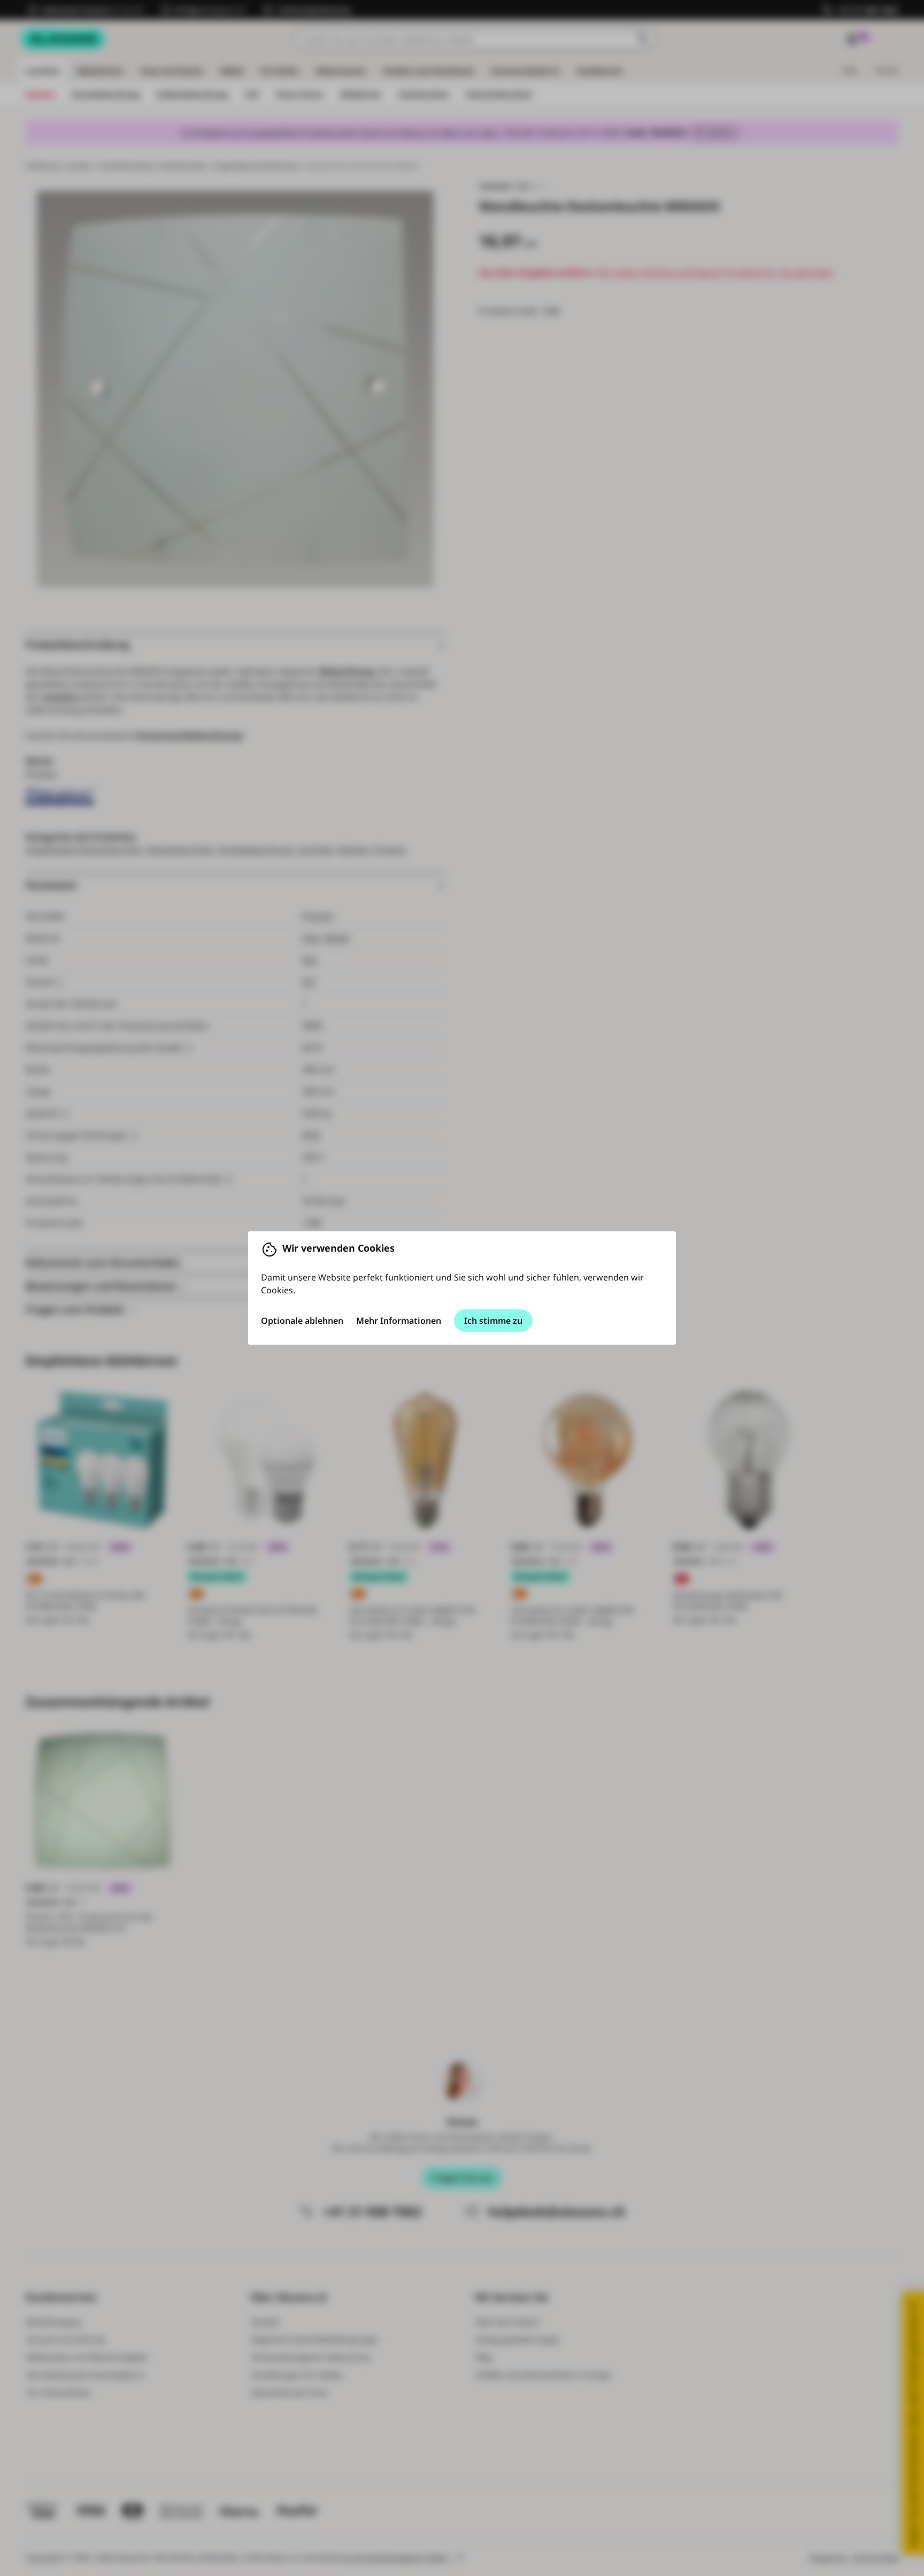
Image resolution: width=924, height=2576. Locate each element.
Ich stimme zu (493, 1321)
